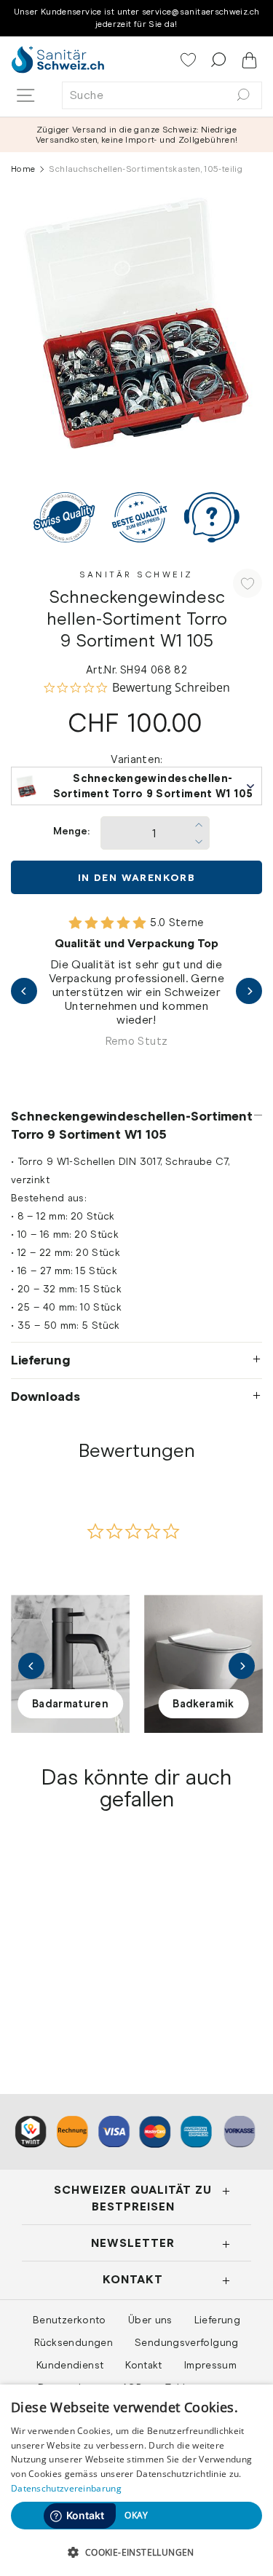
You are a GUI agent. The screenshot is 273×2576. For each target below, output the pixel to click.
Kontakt (144, 2365)
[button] (136, 2552)
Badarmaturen (70, 1704)
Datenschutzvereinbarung (66, 2488)
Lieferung (41, 1360)
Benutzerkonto (70, 2320)
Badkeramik (203, 1704)
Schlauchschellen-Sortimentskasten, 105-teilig (66, 1968)
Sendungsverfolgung (187, 2342)
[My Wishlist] (190, 61)
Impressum (210, 2365)
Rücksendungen (74, 2342)
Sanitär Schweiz (136, 574)
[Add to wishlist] (248, 583)
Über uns (150, 2320)
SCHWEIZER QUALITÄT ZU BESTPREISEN (133, 2198)
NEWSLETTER (133, 2243)
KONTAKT (133, 2279)
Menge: (71, 831)
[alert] (136, 2480)
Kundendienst (70, 2365)
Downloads (45, 1396)
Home (23, 169)
